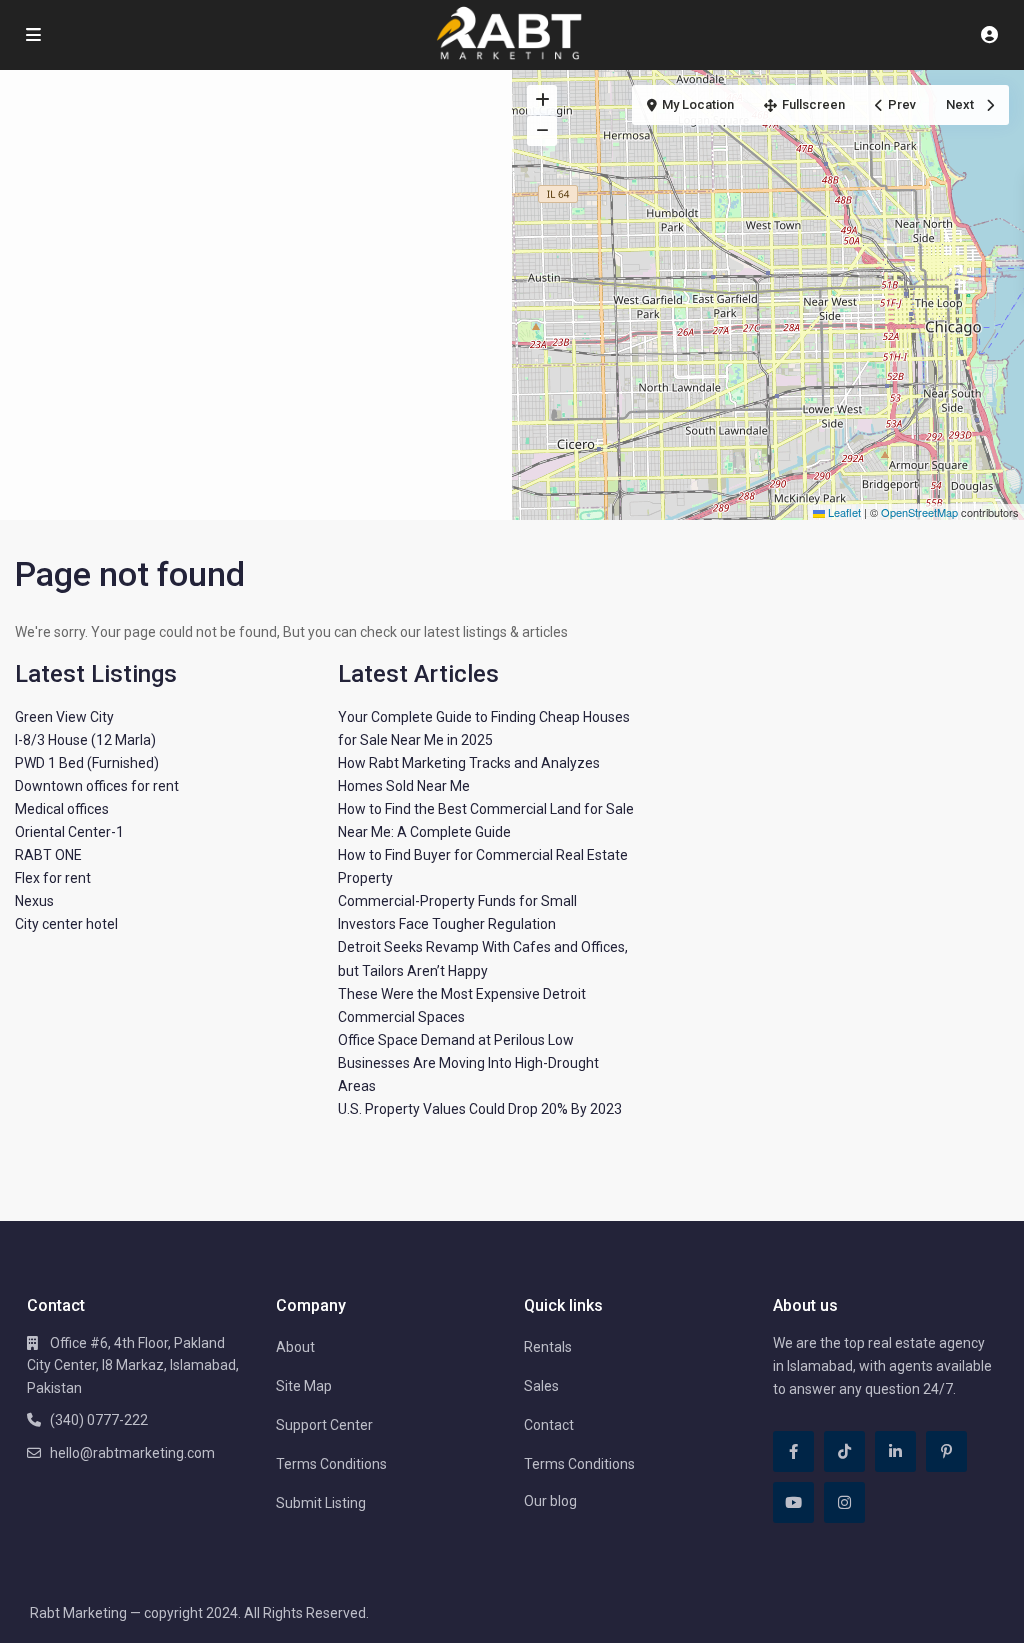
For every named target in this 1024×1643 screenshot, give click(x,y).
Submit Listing (321, 1503)
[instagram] (844, 1502)
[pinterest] (946, 1451)
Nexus (34, 901)
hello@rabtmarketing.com (132, 1453)
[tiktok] (844, 1451)
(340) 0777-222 (99, 1420)
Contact (549, 1425)
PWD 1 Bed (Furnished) (87, 763)
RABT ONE (48, 855)
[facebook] (793, 1451)
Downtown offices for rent (97, 786)
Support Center (324, 1425)
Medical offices (62, 809)
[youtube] (793, 1502)
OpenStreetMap (919, 512)
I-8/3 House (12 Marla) (85, 740)
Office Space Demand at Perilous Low (456, 1040)
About (295, 1347)
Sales (541, 1386)
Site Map (304, 1386)
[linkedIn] (895, 1451)
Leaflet (843, 512)
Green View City (64, 717)
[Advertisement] (256, 220)
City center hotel (66, 924)
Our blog (550, 1501)
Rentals (548, 1347)
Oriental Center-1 (69, 832)
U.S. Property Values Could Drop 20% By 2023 (480, 1109)
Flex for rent (53, 878)
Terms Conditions (331, 1464)
